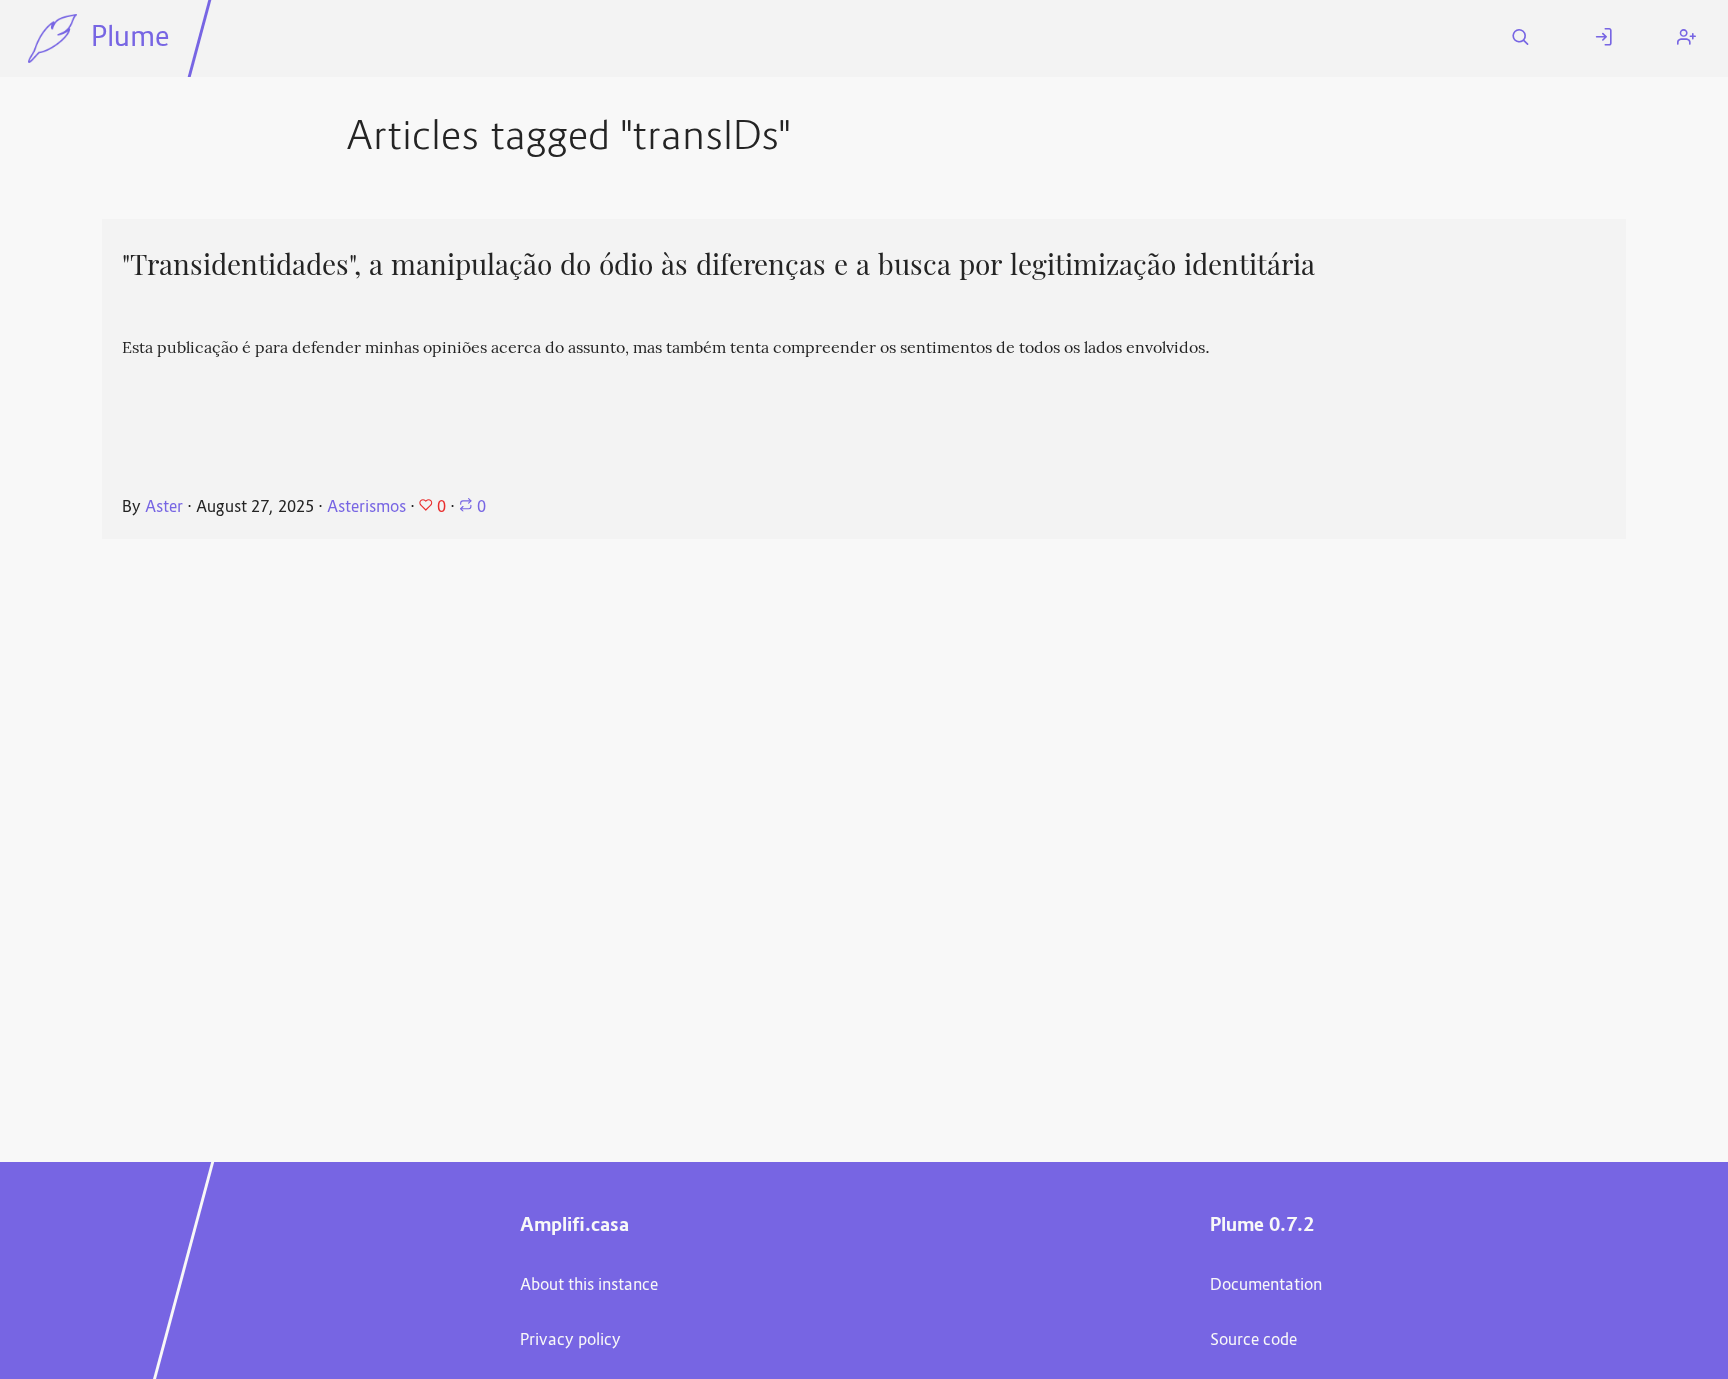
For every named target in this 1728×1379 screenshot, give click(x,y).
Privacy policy (570, 1341)
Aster (164, 508)
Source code (1253, 1341)
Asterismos (366, 508)
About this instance (589, 1286)
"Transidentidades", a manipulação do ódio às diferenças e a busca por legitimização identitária (718, 265)
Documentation (1266, 1286)
